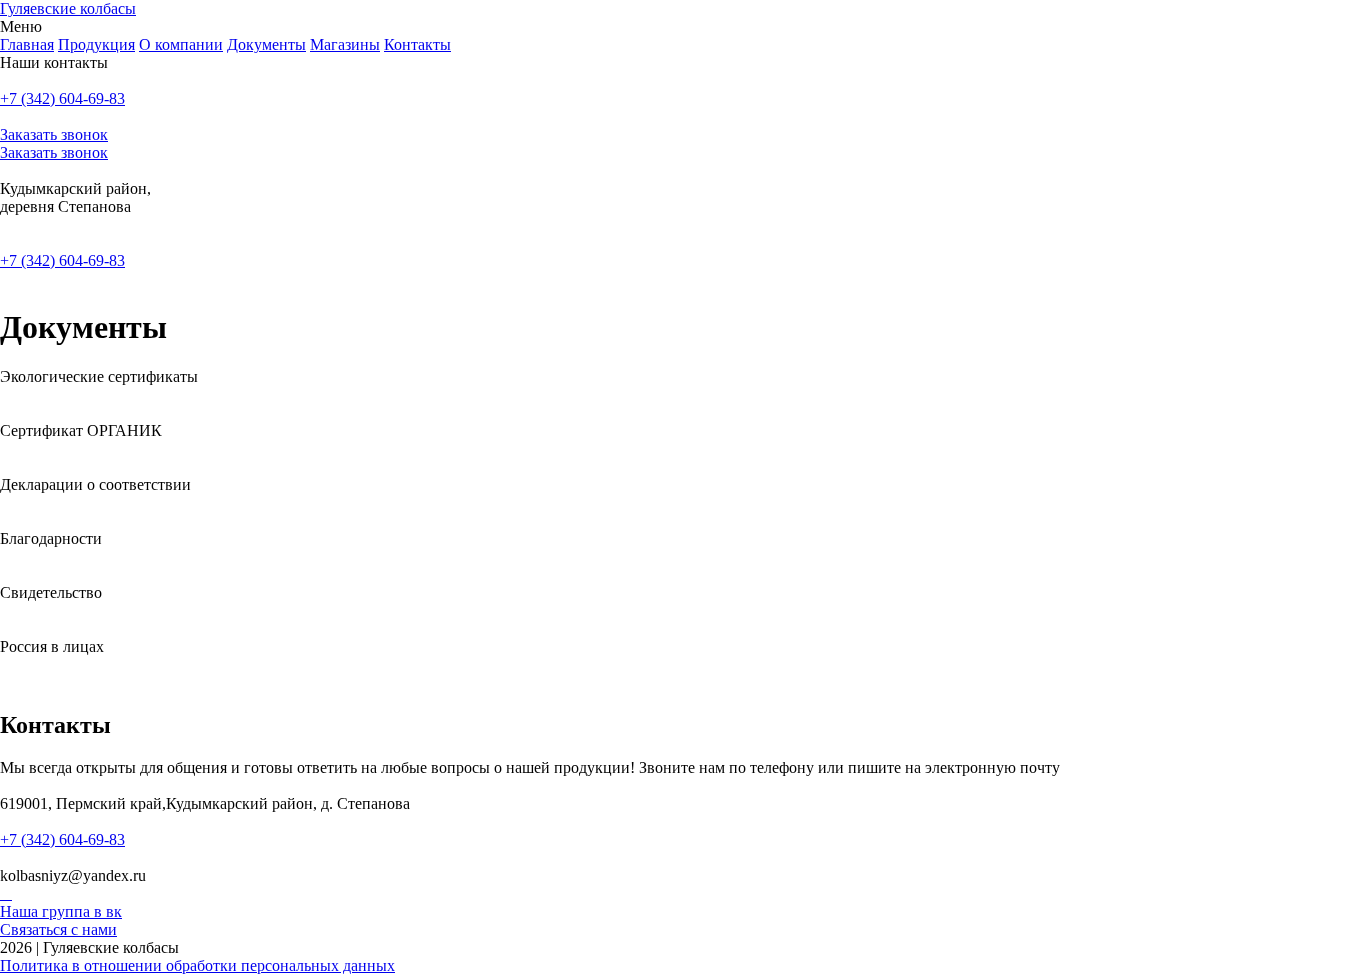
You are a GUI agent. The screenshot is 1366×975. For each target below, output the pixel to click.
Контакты (417, 44)
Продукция (96, 44)
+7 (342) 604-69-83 (62, 98)
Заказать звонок (54, 134)
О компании (181, 44)
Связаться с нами (58, 929)
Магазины (345, 44)
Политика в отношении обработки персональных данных (197, 965)
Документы (266, 44)
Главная (27, 44)
